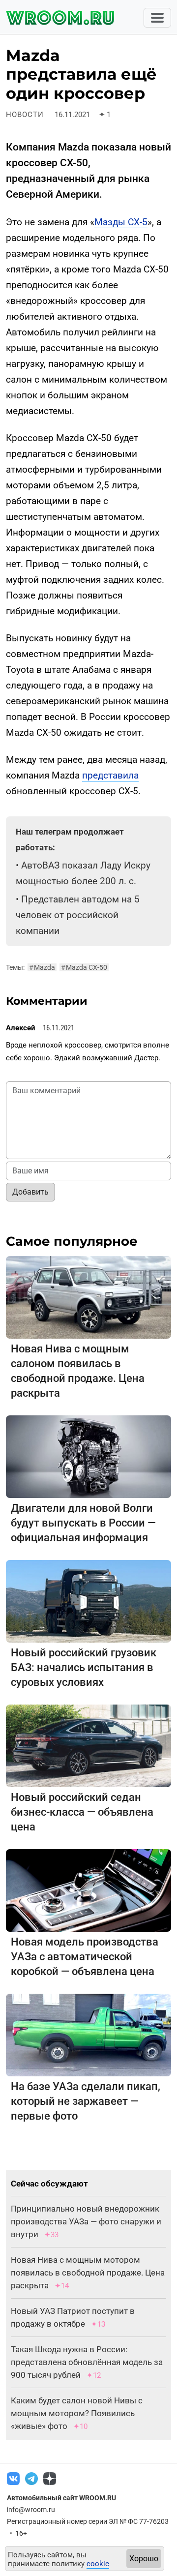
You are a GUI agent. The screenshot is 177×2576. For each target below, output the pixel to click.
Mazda (42, 967)
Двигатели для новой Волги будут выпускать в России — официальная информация (83, 1523)
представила (110, 775)
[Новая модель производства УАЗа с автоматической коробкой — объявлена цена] (88, 1890)
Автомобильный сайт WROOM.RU (61, 2498)
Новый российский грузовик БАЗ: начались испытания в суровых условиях (84, 1667)
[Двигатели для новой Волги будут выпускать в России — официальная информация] (88, 1456)
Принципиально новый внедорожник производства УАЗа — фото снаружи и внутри (86, 2221)
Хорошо (144, 2559)
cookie (98, 2564)
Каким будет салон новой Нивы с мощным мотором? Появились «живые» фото (77, 2413)
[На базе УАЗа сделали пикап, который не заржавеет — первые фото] (88, 2034)
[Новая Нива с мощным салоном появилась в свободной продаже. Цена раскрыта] (88, 1297)
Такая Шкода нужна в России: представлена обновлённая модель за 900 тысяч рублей (87, 2362)
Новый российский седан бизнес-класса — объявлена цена (82, 1812)
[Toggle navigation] (157, 18)
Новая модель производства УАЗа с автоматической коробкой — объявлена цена (85, 1957)
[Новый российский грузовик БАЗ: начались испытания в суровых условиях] (88, 1601)
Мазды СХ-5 (121, 222)
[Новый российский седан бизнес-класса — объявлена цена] (88, 1745)
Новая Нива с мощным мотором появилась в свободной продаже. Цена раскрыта (88, 2273)
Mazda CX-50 (84, 967)
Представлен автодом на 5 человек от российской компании (78, 915)
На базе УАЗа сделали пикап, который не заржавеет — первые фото (86, 2101)
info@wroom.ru (31, 2510)
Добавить (30, 1192)
